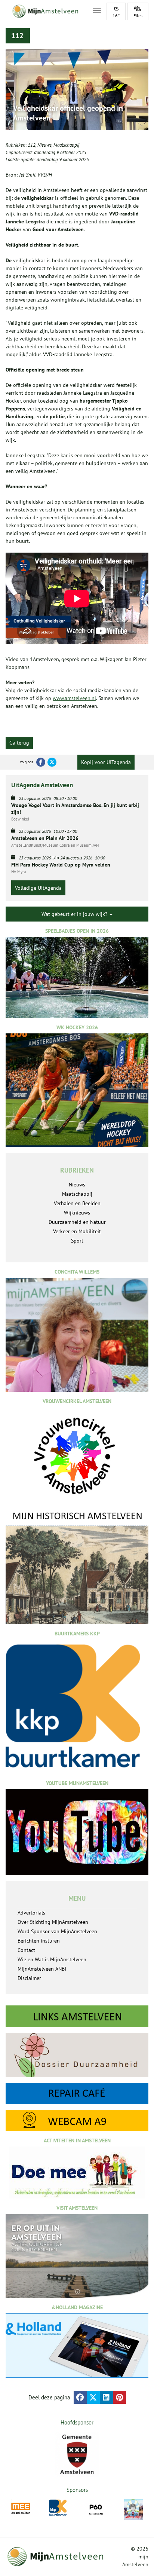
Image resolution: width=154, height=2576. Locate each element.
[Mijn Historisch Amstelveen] (77, 1567)
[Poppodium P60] (62, 2508)
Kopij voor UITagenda (106, 762)
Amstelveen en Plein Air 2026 (45, 838)
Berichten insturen (39, 1941)
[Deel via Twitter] (93, 2397)
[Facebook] (41, 762)
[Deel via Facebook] (80, 2397)
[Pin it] (119, 2397)
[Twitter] (52, 762)
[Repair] (77, 2094)
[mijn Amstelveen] (44, 11)
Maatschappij (66, 145)
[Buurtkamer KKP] (24, 2508)
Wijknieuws (77, 1213)
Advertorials (31, 1913)
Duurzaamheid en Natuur (77, 1222)
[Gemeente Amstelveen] (77, 2454)
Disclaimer (29, 1978)
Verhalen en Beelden (77, 1203)
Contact (26, 1950)
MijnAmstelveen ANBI (42, 1969)
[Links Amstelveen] (77, 2016)
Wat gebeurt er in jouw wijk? (75, 914)
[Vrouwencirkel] (137, 2508)
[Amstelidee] (100, 2509)
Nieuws (44, 145)
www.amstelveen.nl (74, 698)
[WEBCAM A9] (77, 2120)
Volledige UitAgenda (38, 888)
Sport (77, 1241)
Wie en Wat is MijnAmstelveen (52, 1959)
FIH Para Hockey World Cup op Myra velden (61, 865)
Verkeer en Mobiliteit (77, 1231)
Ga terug (19, 743)
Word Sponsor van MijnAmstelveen (57, 1931)
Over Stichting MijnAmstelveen (53, 1922)
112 (32, 145)
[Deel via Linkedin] (106, 2397)
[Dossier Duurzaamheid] (77, 2055)
